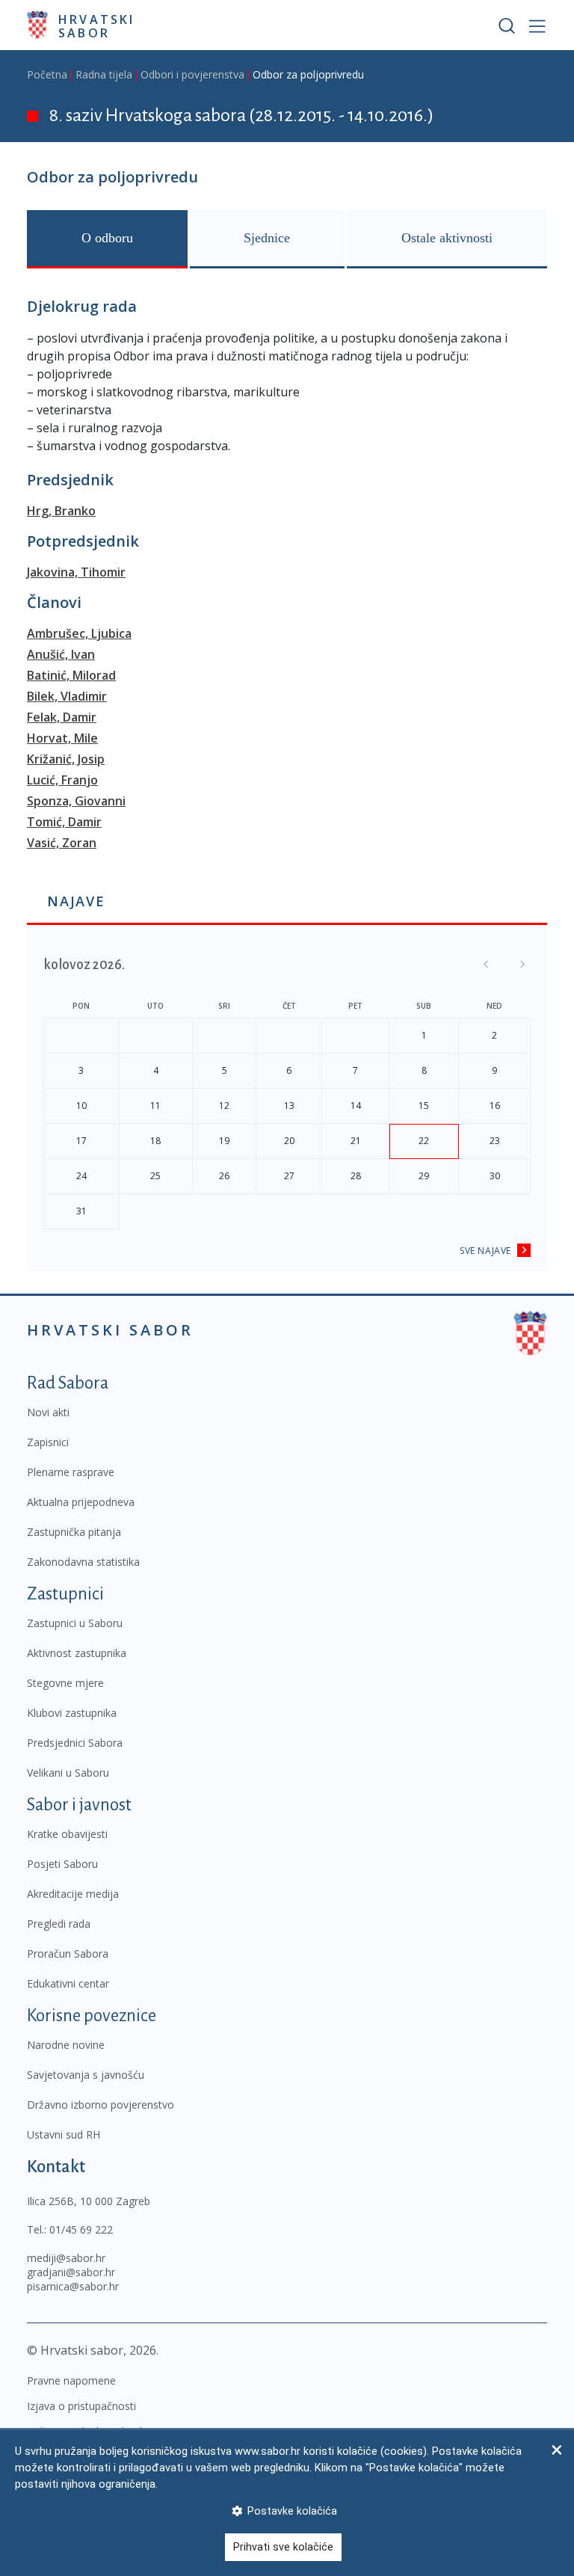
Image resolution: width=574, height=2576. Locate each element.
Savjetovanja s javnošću (86, 2075)
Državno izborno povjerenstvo (101, 2105)
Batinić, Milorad (71, 675)
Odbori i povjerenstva (192, 74)
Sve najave (485, 1251)
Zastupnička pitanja (74, 1532)
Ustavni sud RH (64, 2134)
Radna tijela (104, 74)
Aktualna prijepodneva (81, 1502)
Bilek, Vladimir (67, 696)
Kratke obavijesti (67, 1834)
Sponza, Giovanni (76, 801)
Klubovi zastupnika (72, 1713)
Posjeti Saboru (62, 1864)
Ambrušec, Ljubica (79, 633)
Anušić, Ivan (61, 654)
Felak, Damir (62, 717)
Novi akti (48, 1412)
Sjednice (267, 238)
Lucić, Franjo (62, 780)
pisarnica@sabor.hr (73, 2286)
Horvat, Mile (62, 738)
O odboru (107, 238)
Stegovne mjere (65, 1683)
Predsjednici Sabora (75, 1743)
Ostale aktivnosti (447, 238)
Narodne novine (66, 2045)
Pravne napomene (71, 2380)
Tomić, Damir (64, 822)
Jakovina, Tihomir (76, 572)
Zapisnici (48, 1442)
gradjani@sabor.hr (71, 2272)
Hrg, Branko (61, 511)
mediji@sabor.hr (66, 2258)
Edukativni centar (68, 1983)
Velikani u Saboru (68, 1773)
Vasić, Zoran (62, 843)
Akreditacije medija (73, 1894)
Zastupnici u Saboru (75, 1623)
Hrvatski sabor (97, 25)
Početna (47, 74)
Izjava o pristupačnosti (81, 2406)
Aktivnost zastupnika (77, 1653)
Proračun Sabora (68, 1953)
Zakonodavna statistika (83, 1562)
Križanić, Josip (66, 759)
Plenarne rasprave (71, 1472)
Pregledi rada (59, 1924)
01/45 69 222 (81, 2229)
